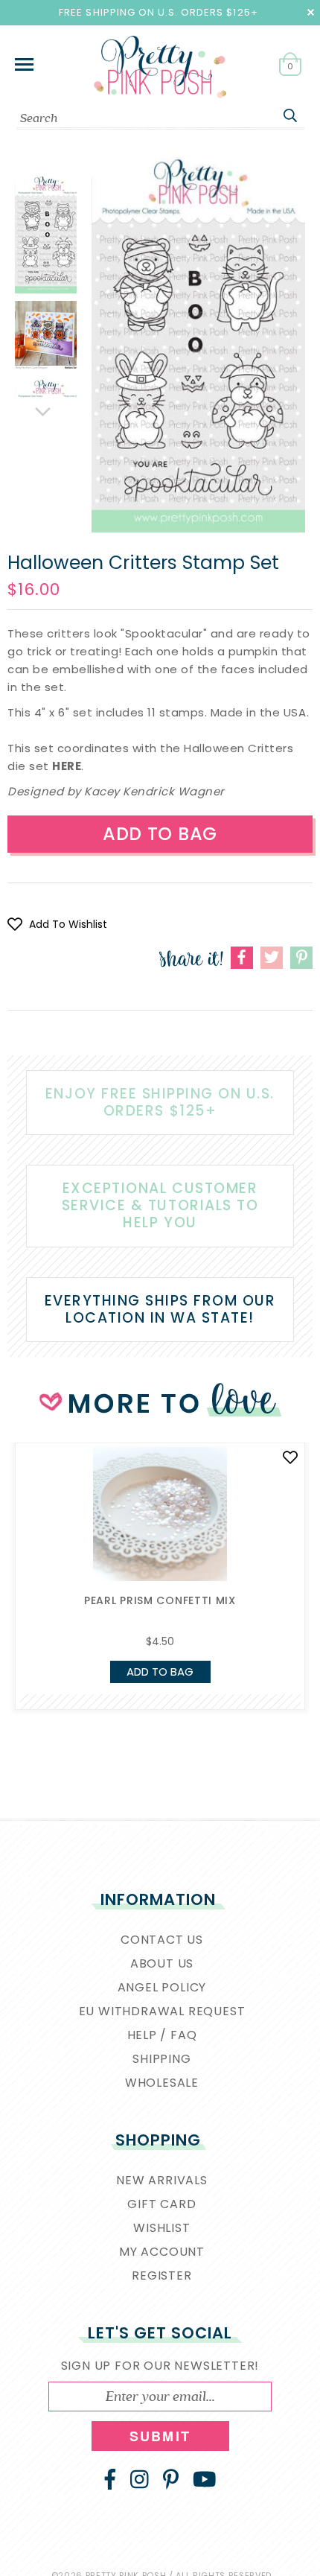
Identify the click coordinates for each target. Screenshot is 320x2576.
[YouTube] (205, 2479)
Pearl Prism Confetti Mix (160, 1600)
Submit (160, 2436)
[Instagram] (140, 2479)
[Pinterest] (171, 2479)
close (311, 12)
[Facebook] (110, 2479)
